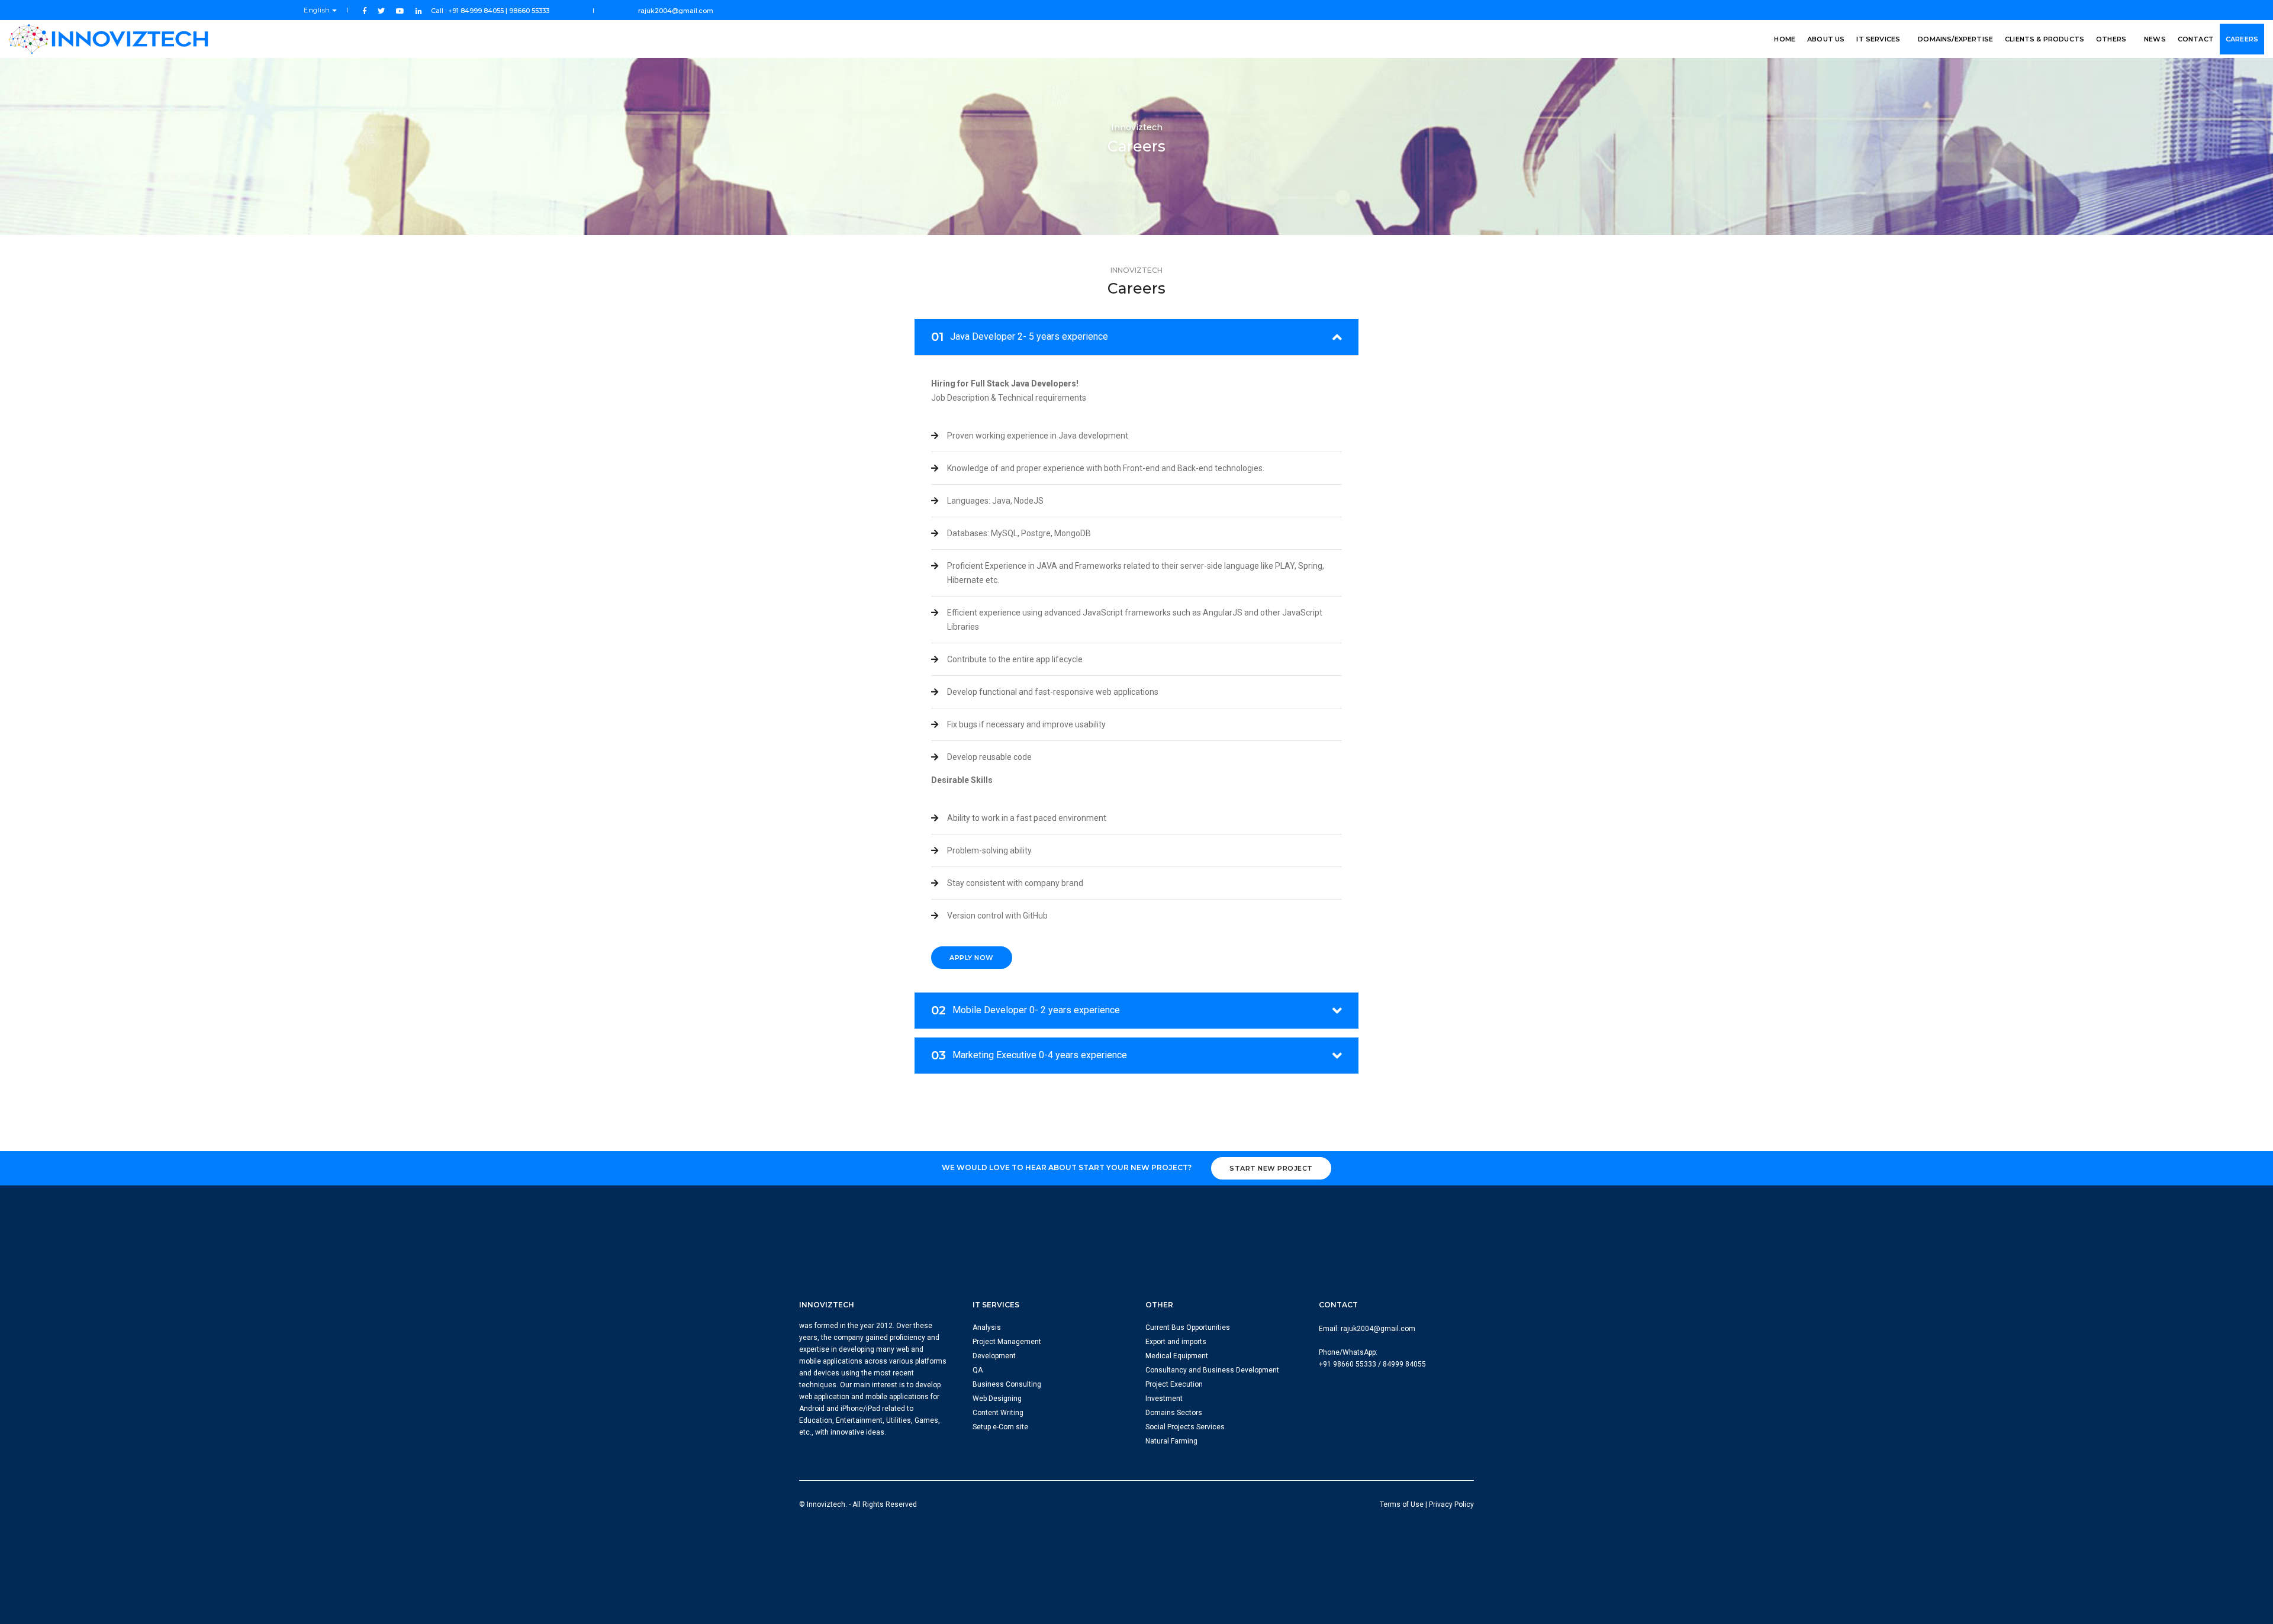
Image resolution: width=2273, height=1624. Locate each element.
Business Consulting (1007, 1384)
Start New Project (1271, 1168)
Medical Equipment (1177, 1356)
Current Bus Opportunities (1188, 1327)
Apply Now (972, 958)
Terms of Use (1402, 1504)
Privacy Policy (1451, 1504)
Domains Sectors (1174, 1413)
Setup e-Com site (1000, 1427)
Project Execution (1174, 1384)
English (318, 10)
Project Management (1007, 1342)
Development (994, 1356)
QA (978, 1370)
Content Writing (998, 1413)
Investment (1164, 1399)
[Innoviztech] (110, 39)
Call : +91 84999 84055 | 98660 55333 (491, 11)
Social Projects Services (1185, 1427)
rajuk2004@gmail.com (676, 11)
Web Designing (997, 1399)
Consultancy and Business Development (1212, 1370)
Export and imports (1176, 1342)
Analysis (987, 1327)
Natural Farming (1171, 1441)
